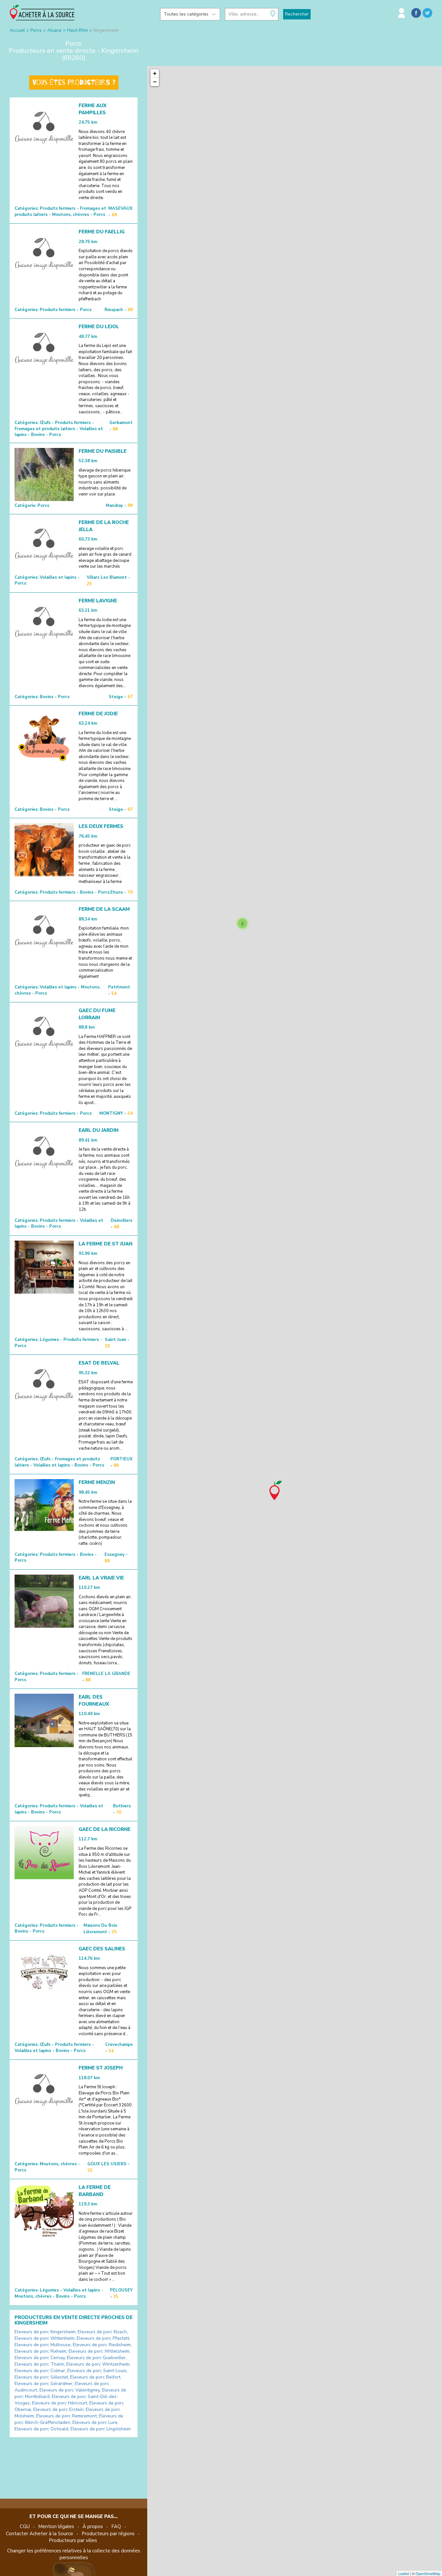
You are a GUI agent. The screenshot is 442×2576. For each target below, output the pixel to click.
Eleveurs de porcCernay (40, 2358)
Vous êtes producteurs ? (74, 83)
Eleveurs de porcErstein (58, 2409)
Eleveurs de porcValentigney (70, 2390)
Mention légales (56, 2526)
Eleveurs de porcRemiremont (66, 2416)
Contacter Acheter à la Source (39, 2534)
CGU (25, 2526)
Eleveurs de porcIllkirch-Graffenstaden (69, 2419)
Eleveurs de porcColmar (40, 2371)
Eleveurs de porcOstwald (41, 2429)
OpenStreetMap (428, 2573)
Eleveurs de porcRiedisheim (102, 2345)
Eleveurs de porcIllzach (102, 2332)
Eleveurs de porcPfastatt (103, 2338)
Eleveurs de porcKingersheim (45, 2332)
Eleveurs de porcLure (95, 2422)
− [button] (155, 82)
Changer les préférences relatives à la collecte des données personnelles (74, 2554)
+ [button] (155, 73)
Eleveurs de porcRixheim (40, 2351)
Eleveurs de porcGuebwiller (96, 2358)
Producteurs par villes (73, 2540)
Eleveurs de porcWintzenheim (98, 2364)
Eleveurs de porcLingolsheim (101, 2429)
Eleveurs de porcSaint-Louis (97, 2371)
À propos (93, 2526)
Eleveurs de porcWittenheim (44, 2338)
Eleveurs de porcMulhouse (43, 2345)
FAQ (116, 2526)
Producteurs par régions (108, 2534)
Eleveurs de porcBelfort (95, 2377)
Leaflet (404, 2573)
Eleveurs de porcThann (39, 2364)
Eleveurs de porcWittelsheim (99, 2351)
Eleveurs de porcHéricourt (60, 2403)
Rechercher (297, 14)
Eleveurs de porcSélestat (41, 2377)
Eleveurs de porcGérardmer (44, 2384)
